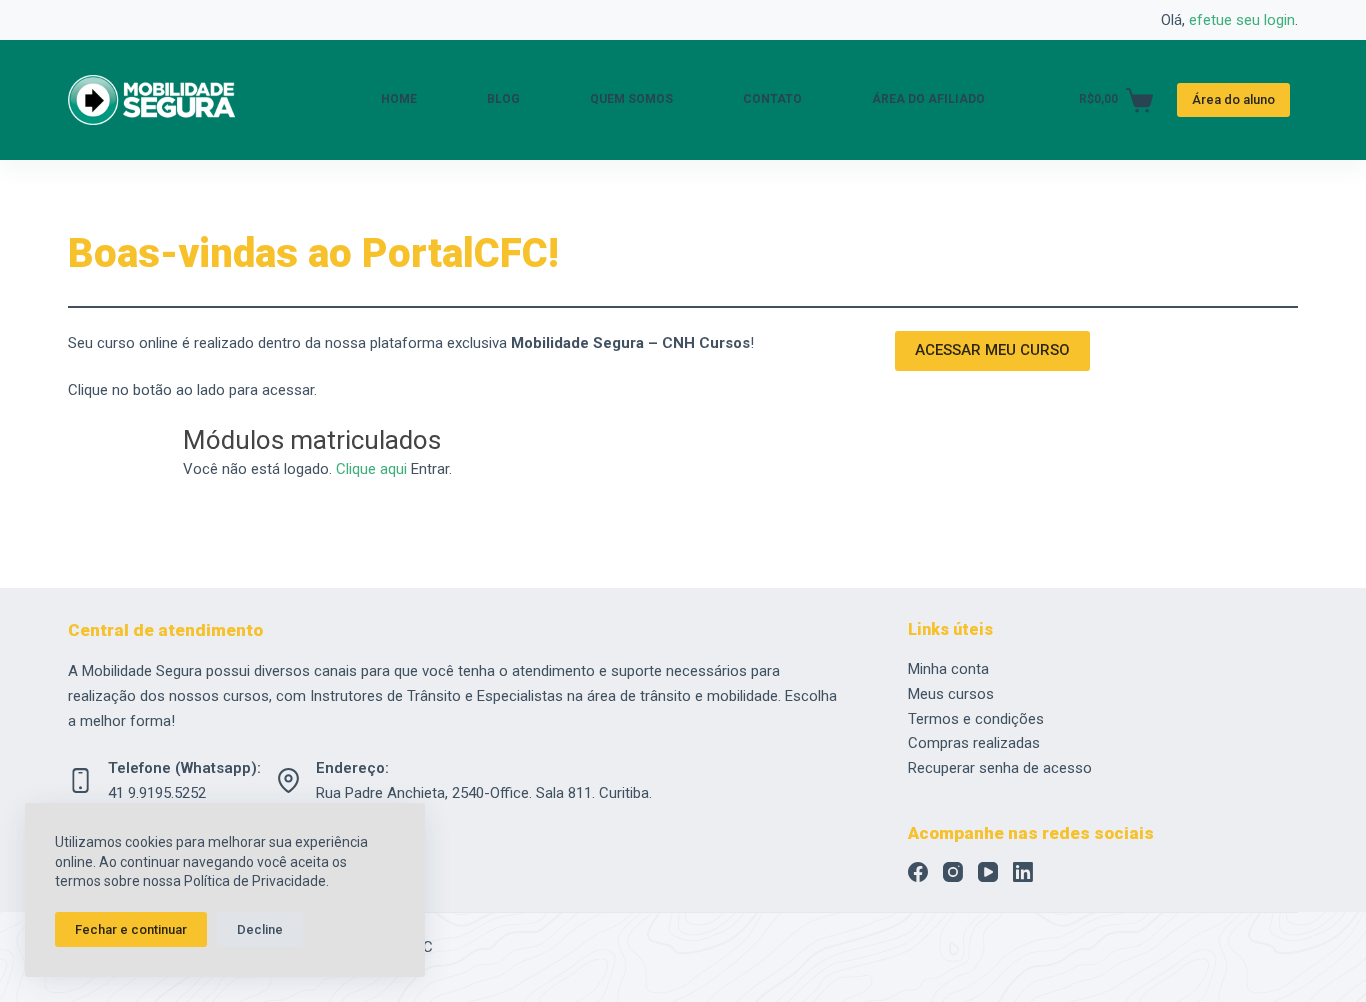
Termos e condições (976, 719)
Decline (260, 929)
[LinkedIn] (1023, 872)
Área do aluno (1233, 99)
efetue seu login (1242, 20)
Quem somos (631, 99)
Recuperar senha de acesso (1000, 768)
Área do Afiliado (928, 99)
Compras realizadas (974, 743)
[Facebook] (918, 872)
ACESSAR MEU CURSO (992, 350)
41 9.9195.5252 (157, 793)
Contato (772, 99)
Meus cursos (951, 694)
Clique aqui (371, 469)
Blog (503, 99)
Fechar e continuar (131, 929)
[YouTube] (988, 872)
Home (399, 99)
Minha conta (948, 669)
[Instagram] (953, 872)
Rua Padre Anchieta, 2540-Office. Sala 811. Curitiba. (484, 793)
